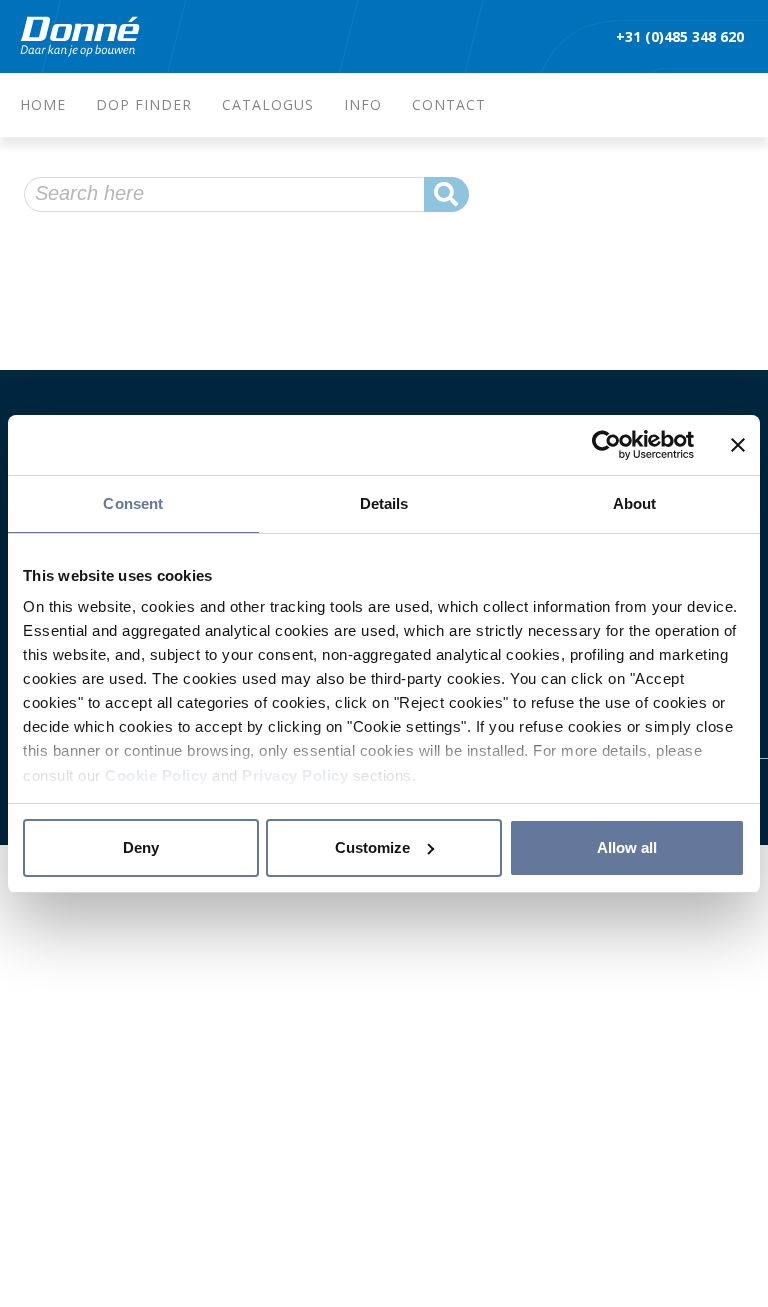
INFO (363, 104)
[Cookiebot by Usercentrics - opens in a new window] (606, 445)
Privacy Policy (295, 775)
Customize (372, 847)
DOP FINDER (144, 104)
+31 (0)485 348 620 (682, 36)
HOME (43, 104)
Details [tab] (384, 503)
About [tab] (635, 503)
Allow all (627, 847)
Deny (141, 847)
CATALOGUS (268, 104)
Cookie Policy (156, 775)
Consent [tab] (133, 503)
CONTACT (449, 104)
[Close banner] (738, 445)
